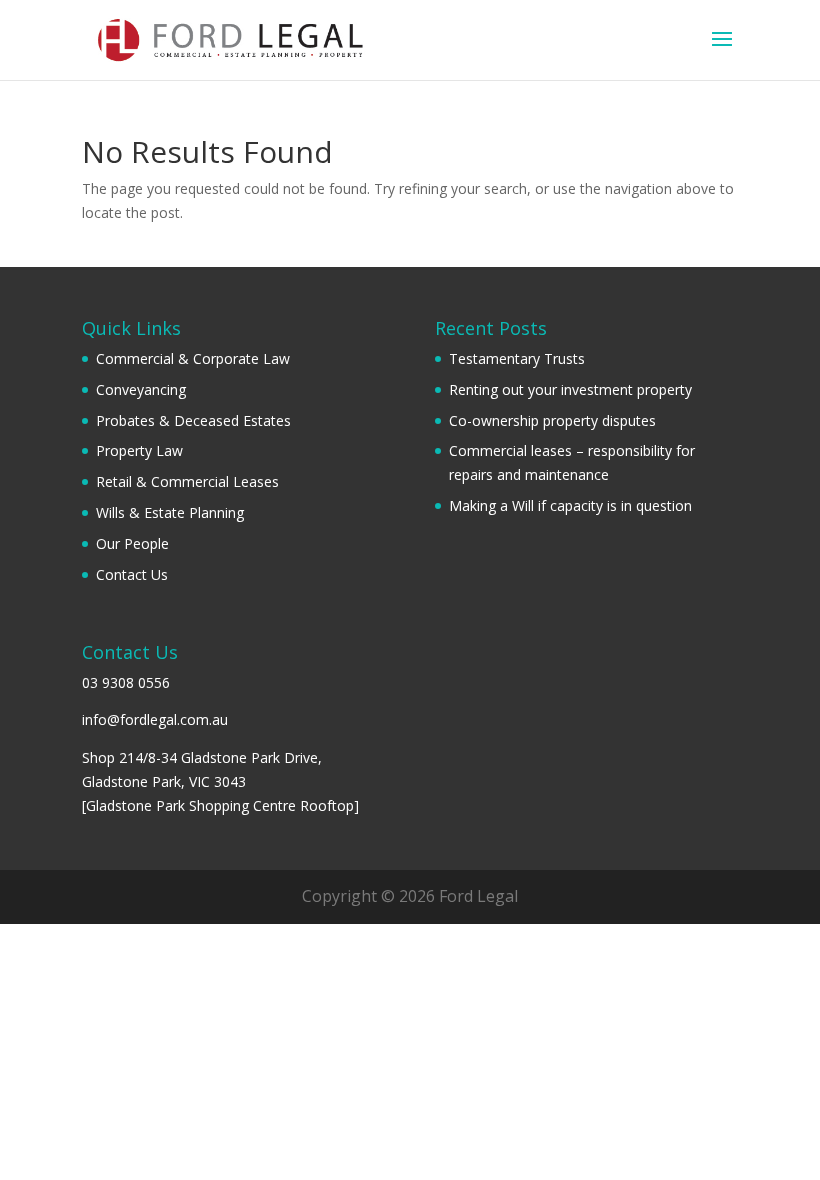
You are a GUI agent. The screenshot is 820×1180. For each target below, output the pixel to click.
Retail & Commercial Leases (187, 481)
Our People (132, 543)
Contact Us (132, 574)
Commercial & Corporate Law (193, 358)
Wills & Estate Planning (170, 512)
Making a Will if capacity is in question (570, 505)
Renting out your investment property (570, 389)
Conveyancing (141, 389)
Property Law (139, 450)
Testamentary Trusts (517, 358)
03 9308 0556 (126, 682)
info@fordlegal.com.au (155, 719)
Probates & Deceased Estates (193, 420)
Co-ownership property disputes (552, 420)
